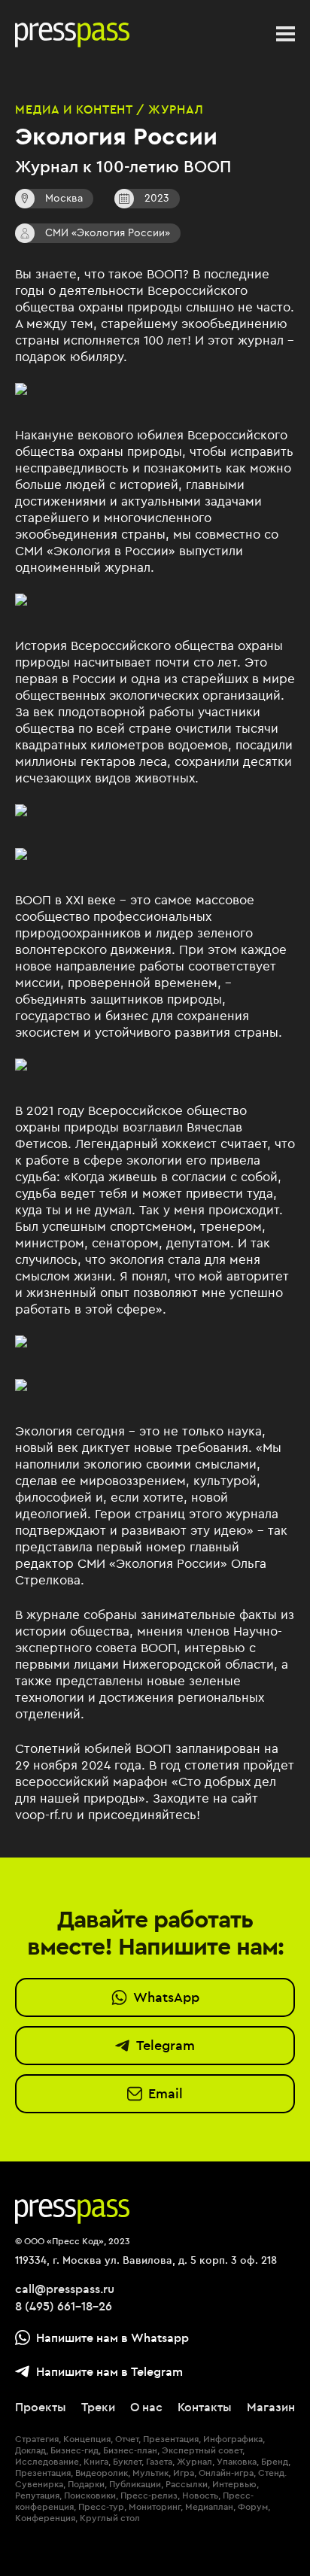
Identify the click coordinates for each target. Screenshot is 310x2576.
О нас (146, 2407)
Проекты (41, 2407)
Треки (98, 2407)
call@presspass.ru (65, 2289)
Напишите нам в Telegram (109, 2371)
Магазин (271, 2407)
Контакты (205, 2407)
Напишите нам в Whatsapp (112, 2338)
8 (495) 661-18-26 (64, 2306)
